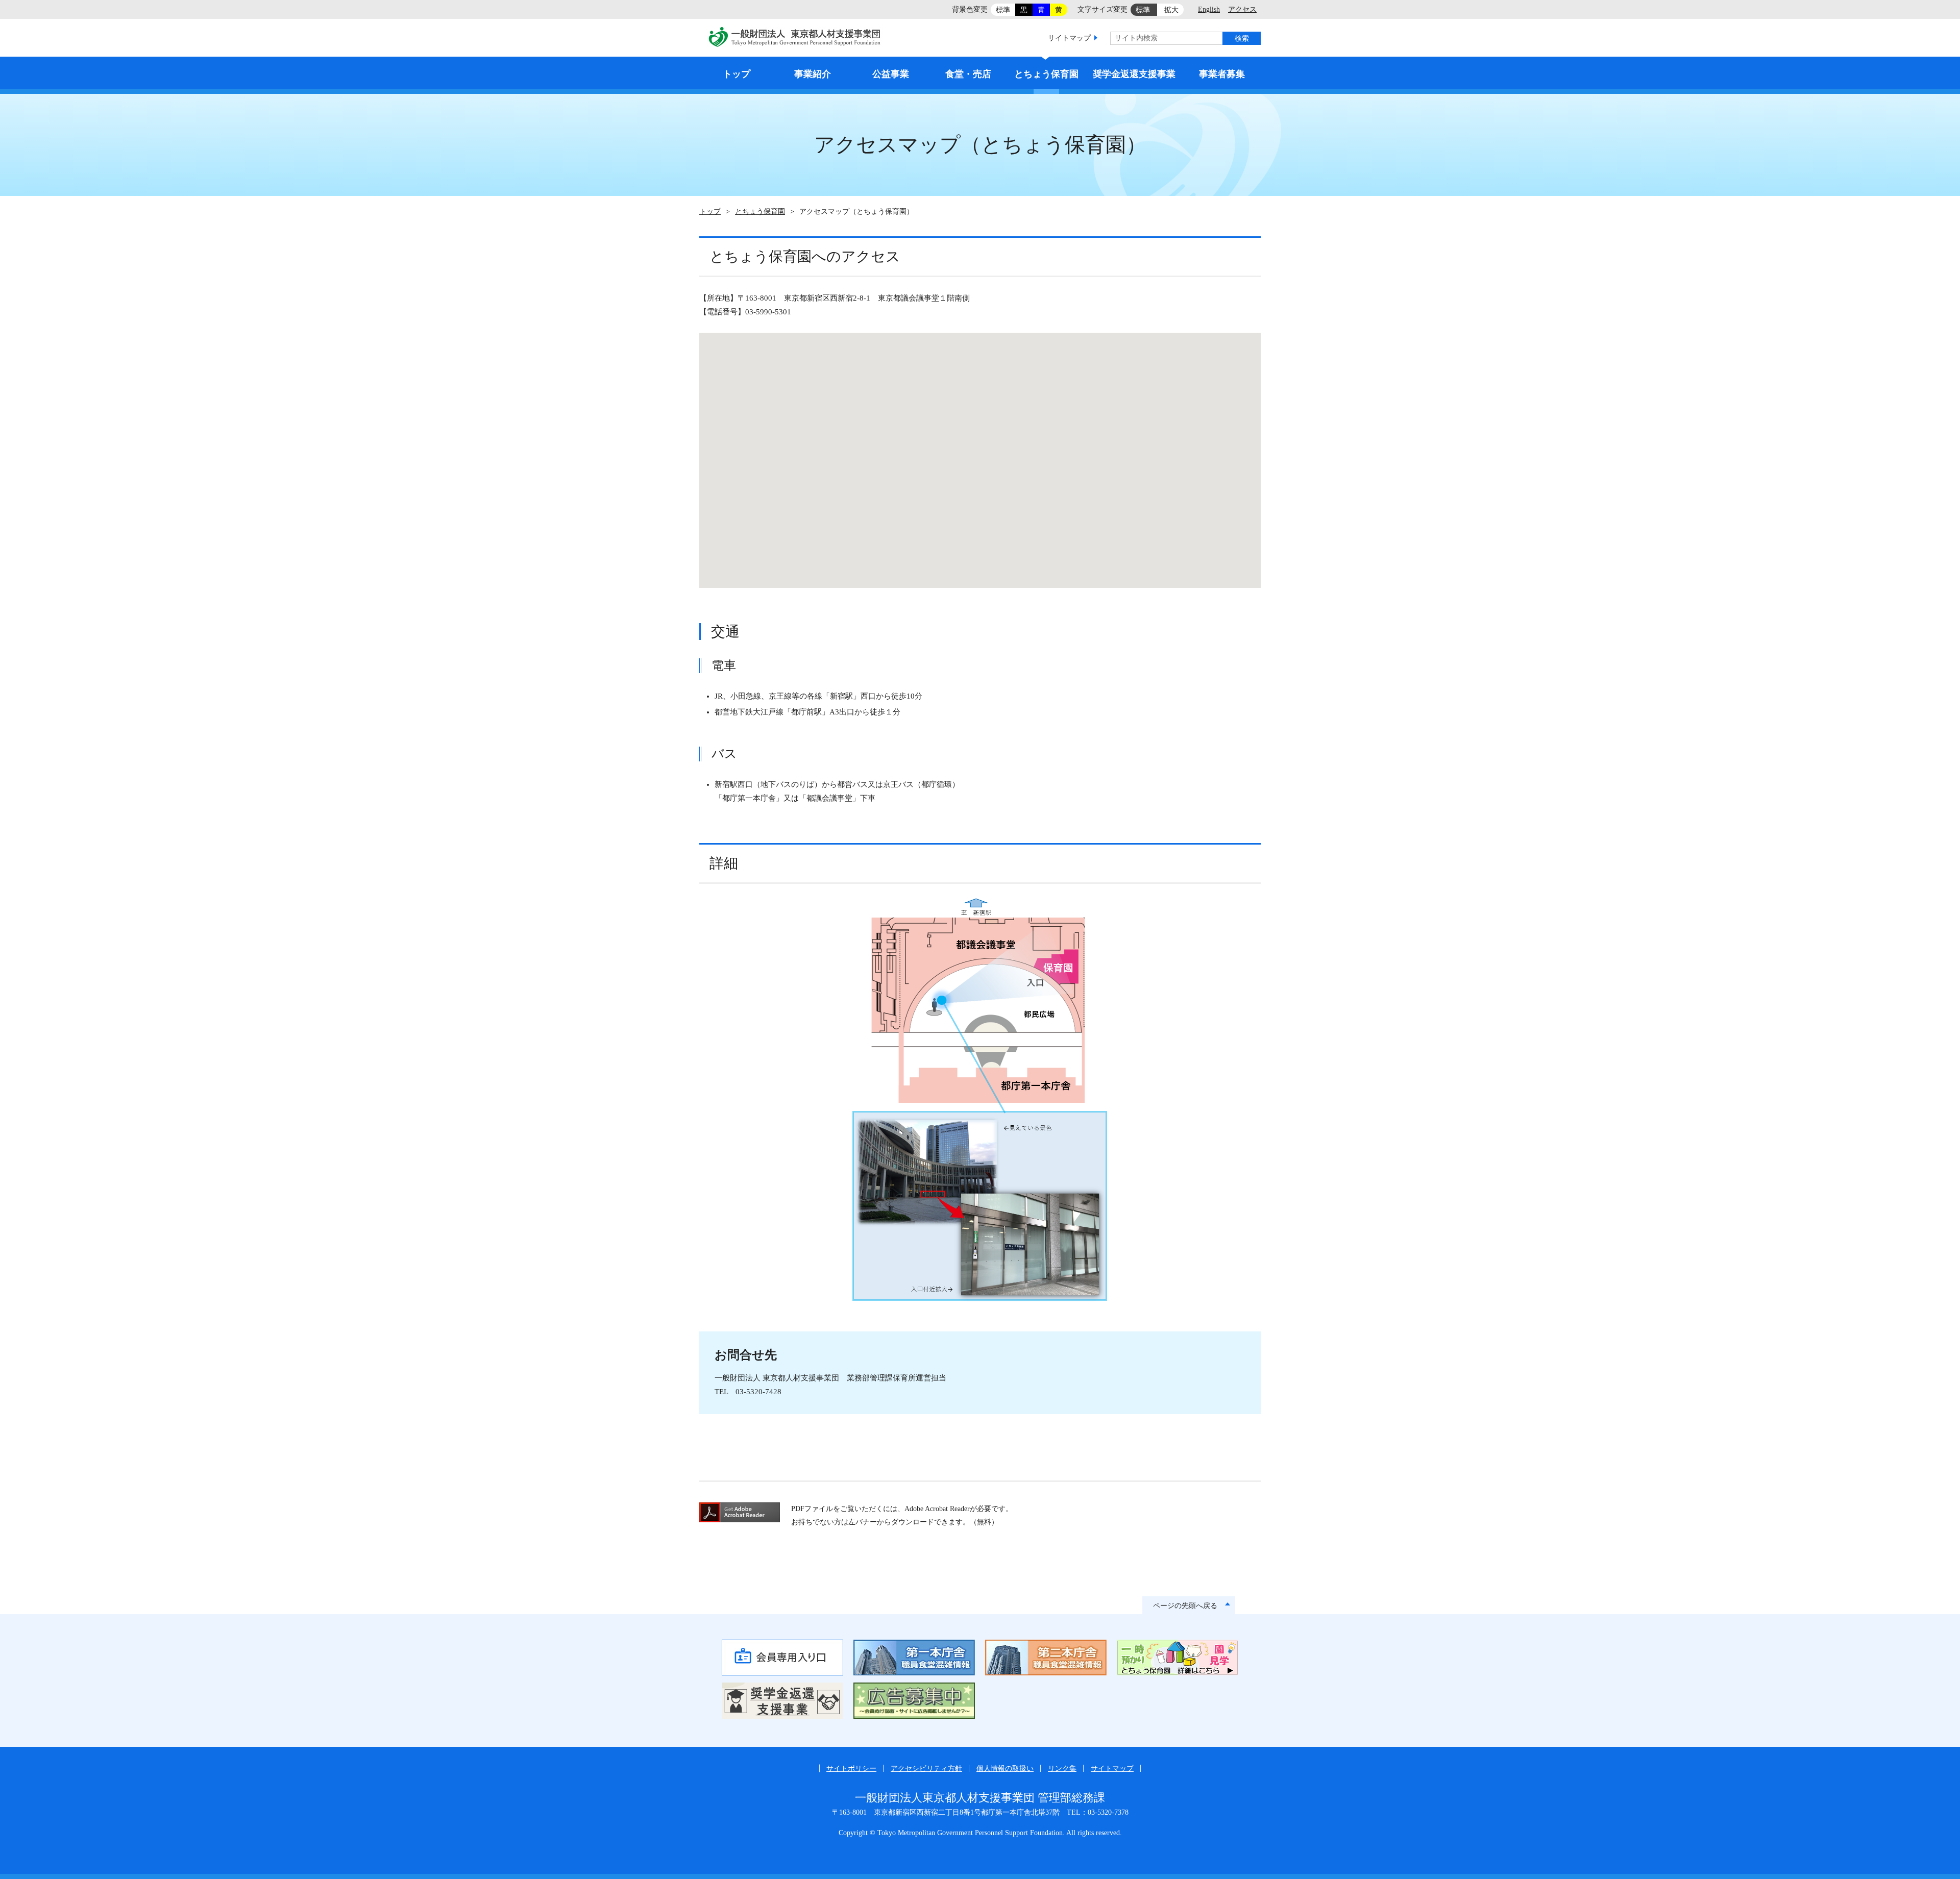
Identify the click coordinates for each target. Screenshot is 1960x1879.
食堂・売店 (968, 74)
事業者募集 (1222, 74)
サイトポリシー (851, 1769)
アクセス (1242, 9)
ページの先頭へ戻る (1185, 1606)
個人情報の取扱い (1005, 1769)
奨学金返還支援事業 (1134, 74)
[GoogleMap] (980, 460)
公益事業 (891, 74)
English (1209, 9)
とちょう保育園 (1046, 74)
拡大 (1171, 10)
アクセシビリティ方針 (926, 1769)
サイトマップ (1069, 38)
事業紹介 (813, 74)
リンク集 (1062, 1769)
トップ (737, 74)
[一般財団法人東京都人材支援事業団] (795, 39)
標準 (1003, 10)
